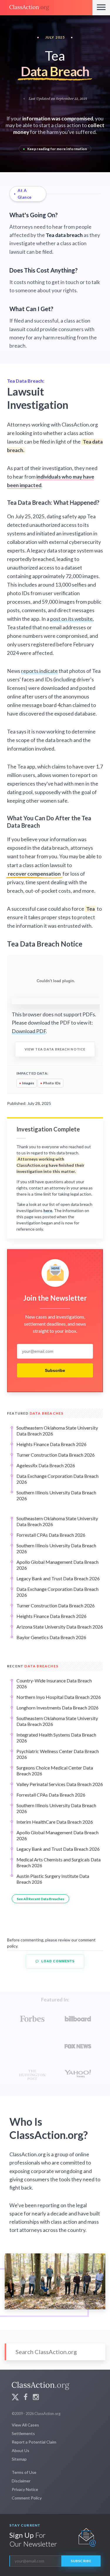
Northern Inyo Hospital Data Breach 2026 (59, 1697)
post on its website (71, 619)
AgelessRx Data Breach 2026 (46, 1465)
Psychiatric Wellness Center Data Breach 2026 (58, 1754)
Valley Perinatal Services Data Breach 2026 (60, 1784)
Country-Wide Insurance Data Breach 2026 (54, 1683)
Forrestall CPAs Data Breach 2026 (51, 1535)
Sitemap (19, 2459)
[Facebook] (26, 2398)
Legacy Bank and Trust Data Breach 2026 (58, 1578)
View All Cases (25, 2425)
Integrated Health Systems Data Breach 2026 (56, 1738)
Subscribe (55, 1370)
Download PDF (29, 1031)
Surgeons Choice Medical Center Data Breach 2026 (55, 1771)
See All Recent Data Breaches (40, 1899)
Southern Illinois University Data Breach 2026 (56, 1495)
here (48, 1210)
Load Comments (57, 1961)
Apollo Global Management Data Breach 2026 (57, 1565)
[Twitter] (15, 2398)
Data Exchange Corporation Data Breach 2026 (57, 1479)
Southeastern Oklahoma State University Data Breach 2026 (57, 1431)
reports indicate (39, 671)
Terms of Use (24, 2472)
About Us (21, 2450)
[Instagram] (36, 2398)
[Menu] (101, 8)
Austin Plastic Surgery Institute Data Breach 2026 (53, 1879)
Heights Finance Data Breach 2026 (51, 1444)
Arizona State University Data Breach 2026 (60, 1627)
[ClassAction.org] (46, 8)
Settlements (23, 2433)
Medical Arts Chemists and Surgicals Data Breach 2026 (59, 1862)
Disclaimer (21, 2481)
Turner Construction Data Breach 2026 (56, 1455)
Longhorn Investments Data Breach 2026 (57, 1708)
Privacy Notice (25, 2489)
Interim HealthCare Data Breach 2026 (55, 1822)
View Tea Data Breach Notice (55, 1049)
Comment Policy (27, 2498)
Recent (33, 1666)
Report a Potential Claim (34, 2442)
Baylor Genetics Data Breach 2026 (51, 1637)
